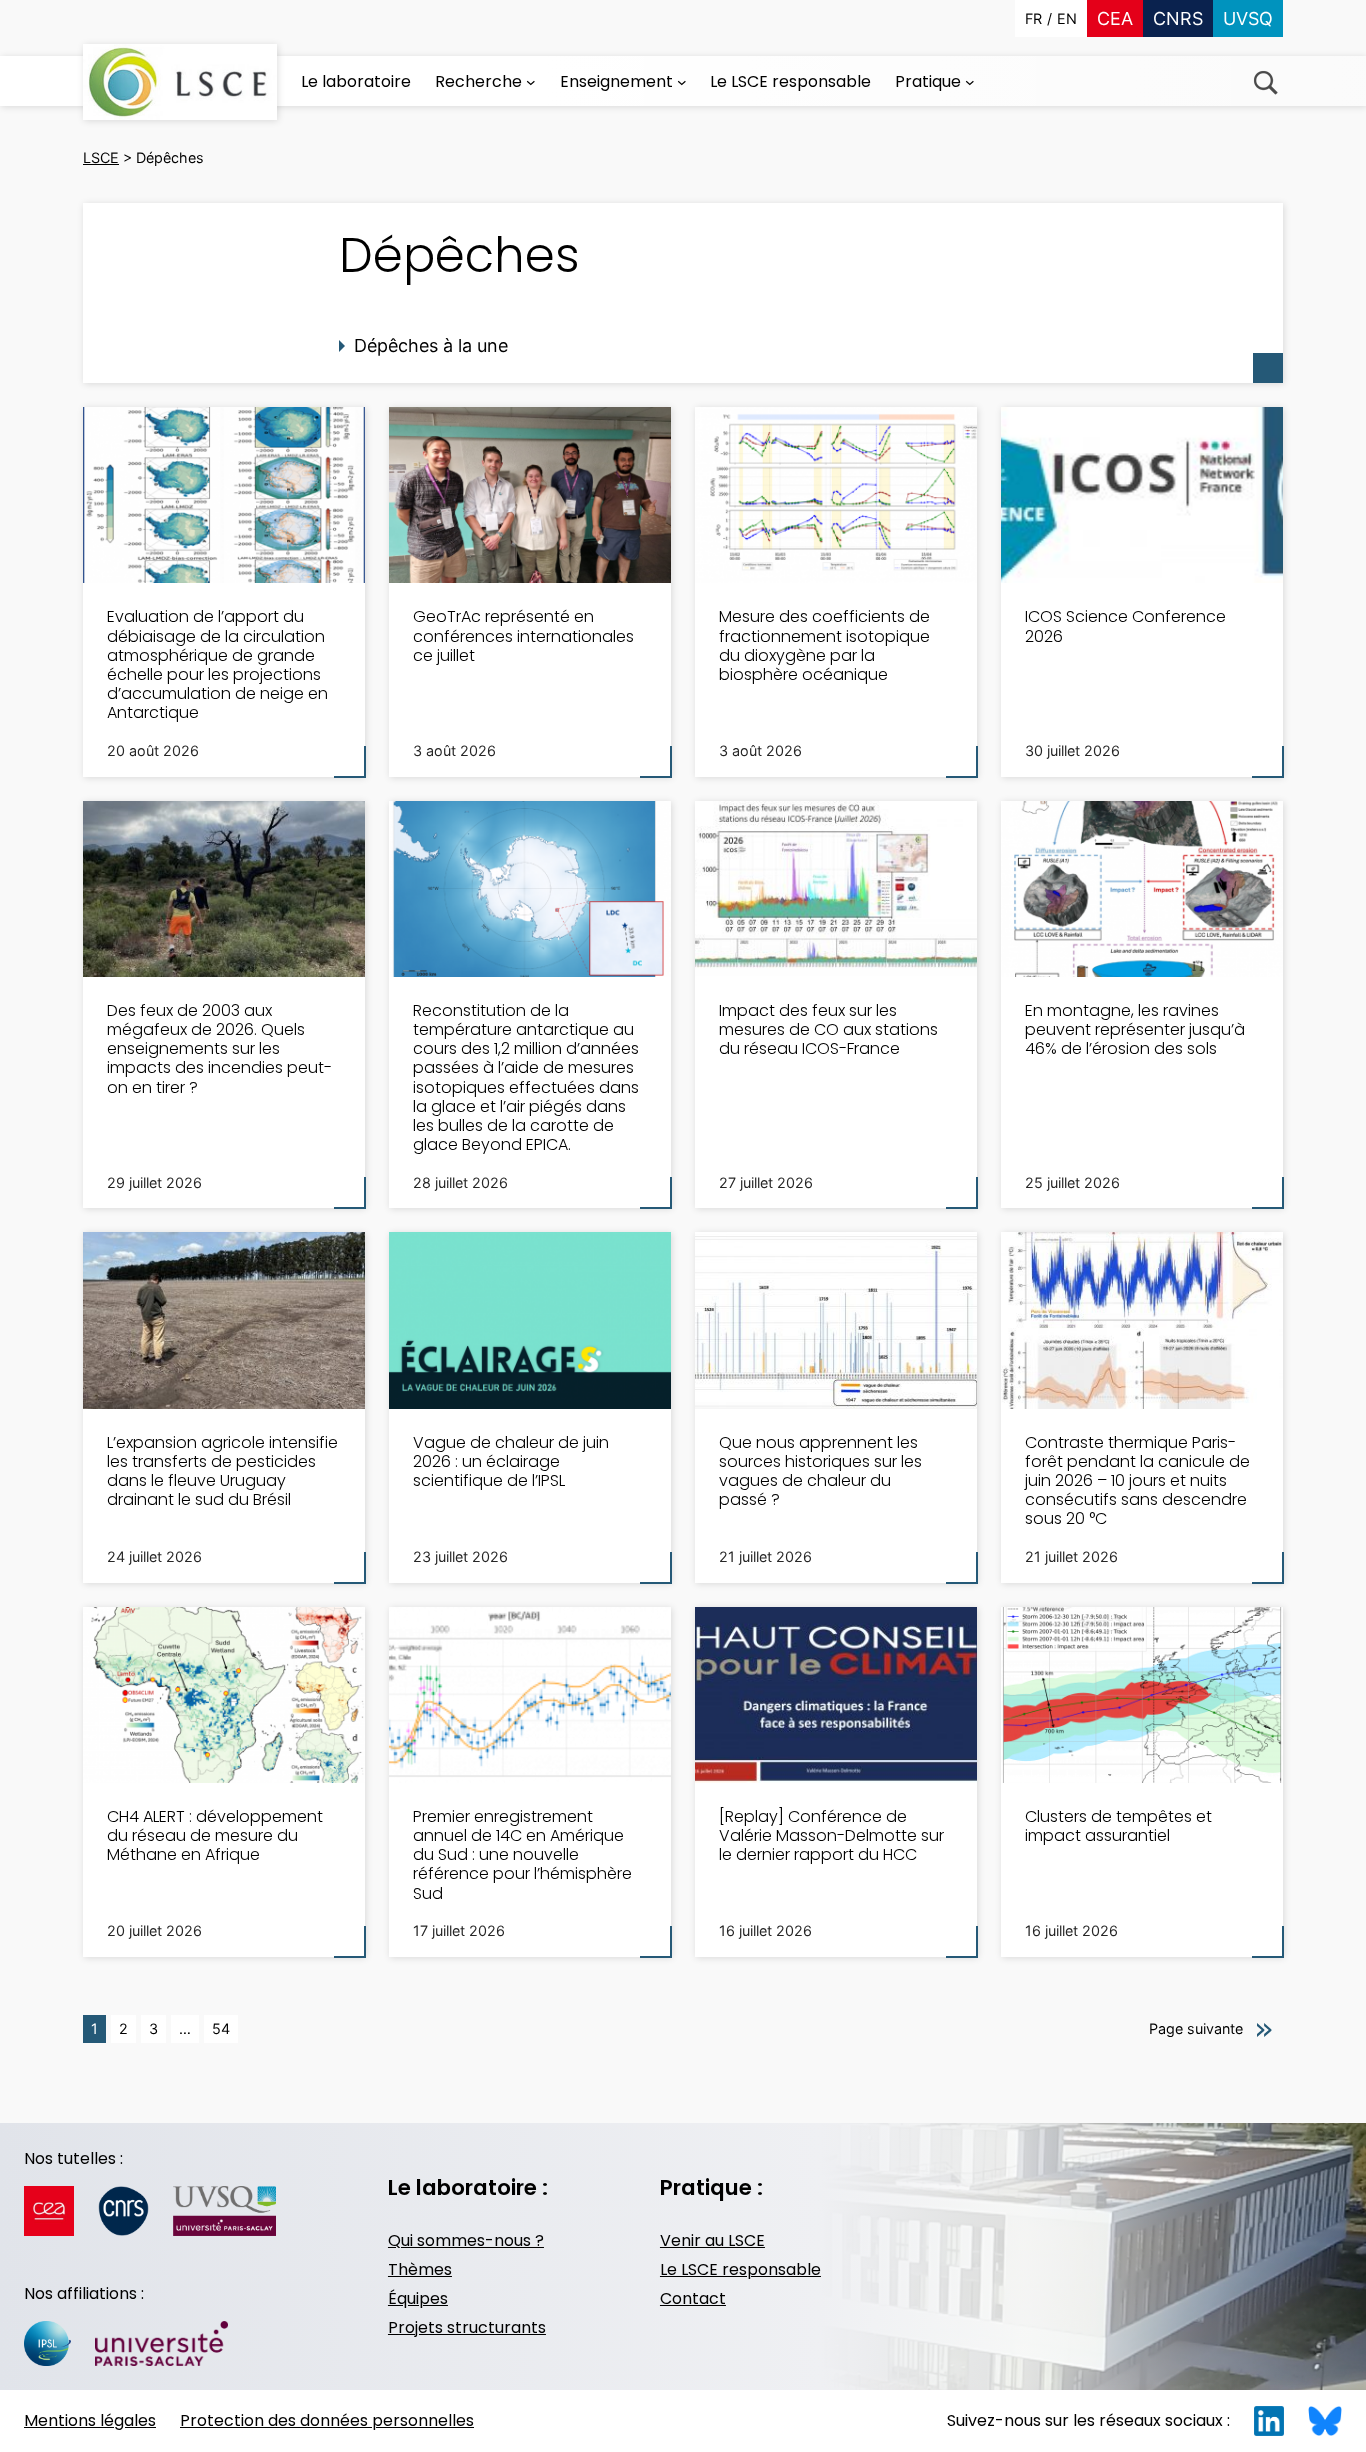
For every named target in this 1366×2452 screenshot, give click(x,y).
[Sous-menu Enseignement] (682, 82)
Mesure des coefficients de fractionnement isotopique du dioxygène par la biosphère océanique (824, 645)
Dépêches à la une (431, 345)
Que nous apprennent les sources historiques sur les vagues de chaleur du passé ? (820, 1471)
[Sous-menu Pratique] (970, 82)
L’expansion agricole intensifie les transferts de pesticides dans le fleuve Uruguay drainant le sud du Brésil (222, 1471)
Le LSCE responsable (740, 2269)
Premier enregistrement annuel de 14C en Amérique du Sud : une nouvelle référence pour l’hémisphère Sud (522, 1855)
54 (221, 2028)
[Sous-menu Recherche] (531, 82)
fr (1033, 18)
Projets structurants (467, 2327)
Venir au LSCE (712, 2240)
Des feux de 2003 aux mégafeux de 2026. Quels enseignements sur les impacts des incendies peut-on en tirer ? (219, 1049)
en (1067, 18)
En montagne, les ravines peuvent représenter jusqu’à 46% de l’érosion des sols (1135, 1030)
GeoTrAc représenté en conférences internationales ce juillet (523, 636)
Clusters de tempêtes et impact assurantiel (1118, 1826)
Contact (693, 2298)
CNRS (1178, 18)
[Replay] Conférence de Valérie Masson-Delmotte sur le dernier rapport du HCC (831, 1836)
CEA (1115, 18)
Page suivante (1196, 2028)
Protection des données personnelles (327, 2420)
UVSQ (1248, 18)
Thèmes (420, 2269)
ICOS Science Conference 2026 (1125, 626)
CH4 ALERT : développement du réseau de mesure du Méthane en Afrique (215, 1836)
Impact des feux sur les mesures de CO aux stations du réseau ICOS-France (828, 1030)
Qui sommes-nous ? (466, 2240)
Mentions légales (90, 2420)
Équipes (418, 2298)
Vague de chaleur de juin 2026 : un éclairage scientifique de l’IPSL (511, 1462)
